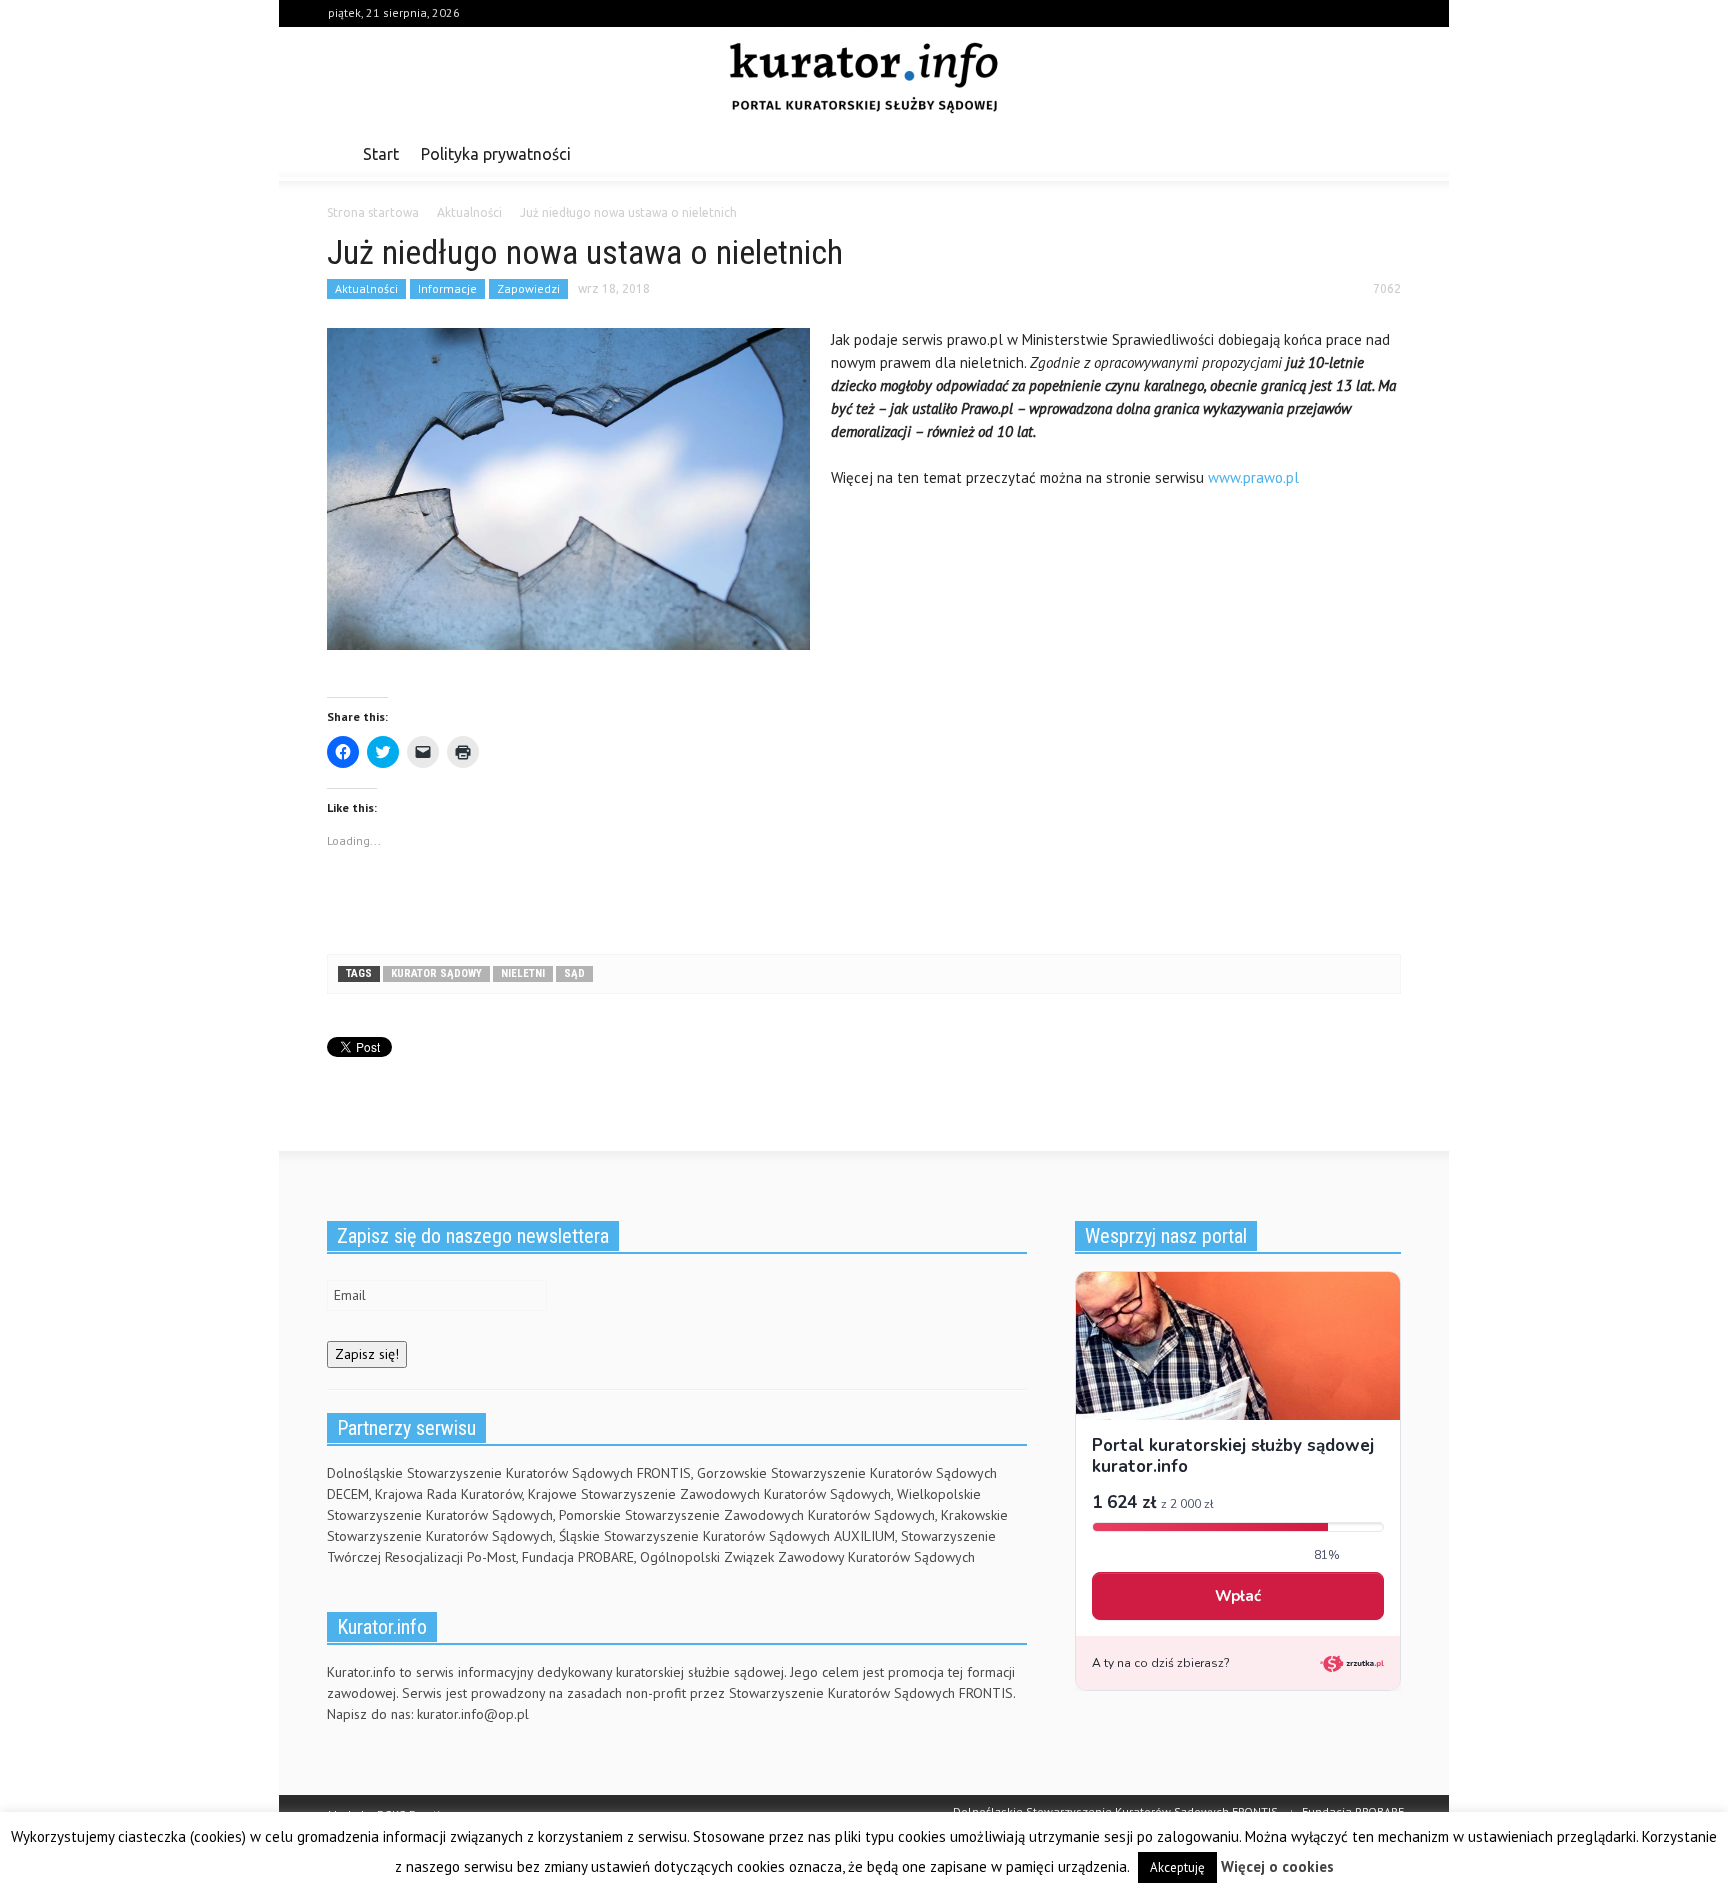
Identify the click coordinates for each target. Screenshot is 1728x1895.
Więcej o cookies (1277, 1866)
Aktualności (366, 288)
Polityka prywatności (496, 154)
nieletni (523, 973)
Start (381, 154)
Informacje (447, 288)
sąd (574, 973)
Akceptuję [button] (1177, 1867)
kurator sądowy (436, 973)
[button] (1381, 153)
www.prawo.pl (1253, 477)
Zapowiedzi (528, 288)
